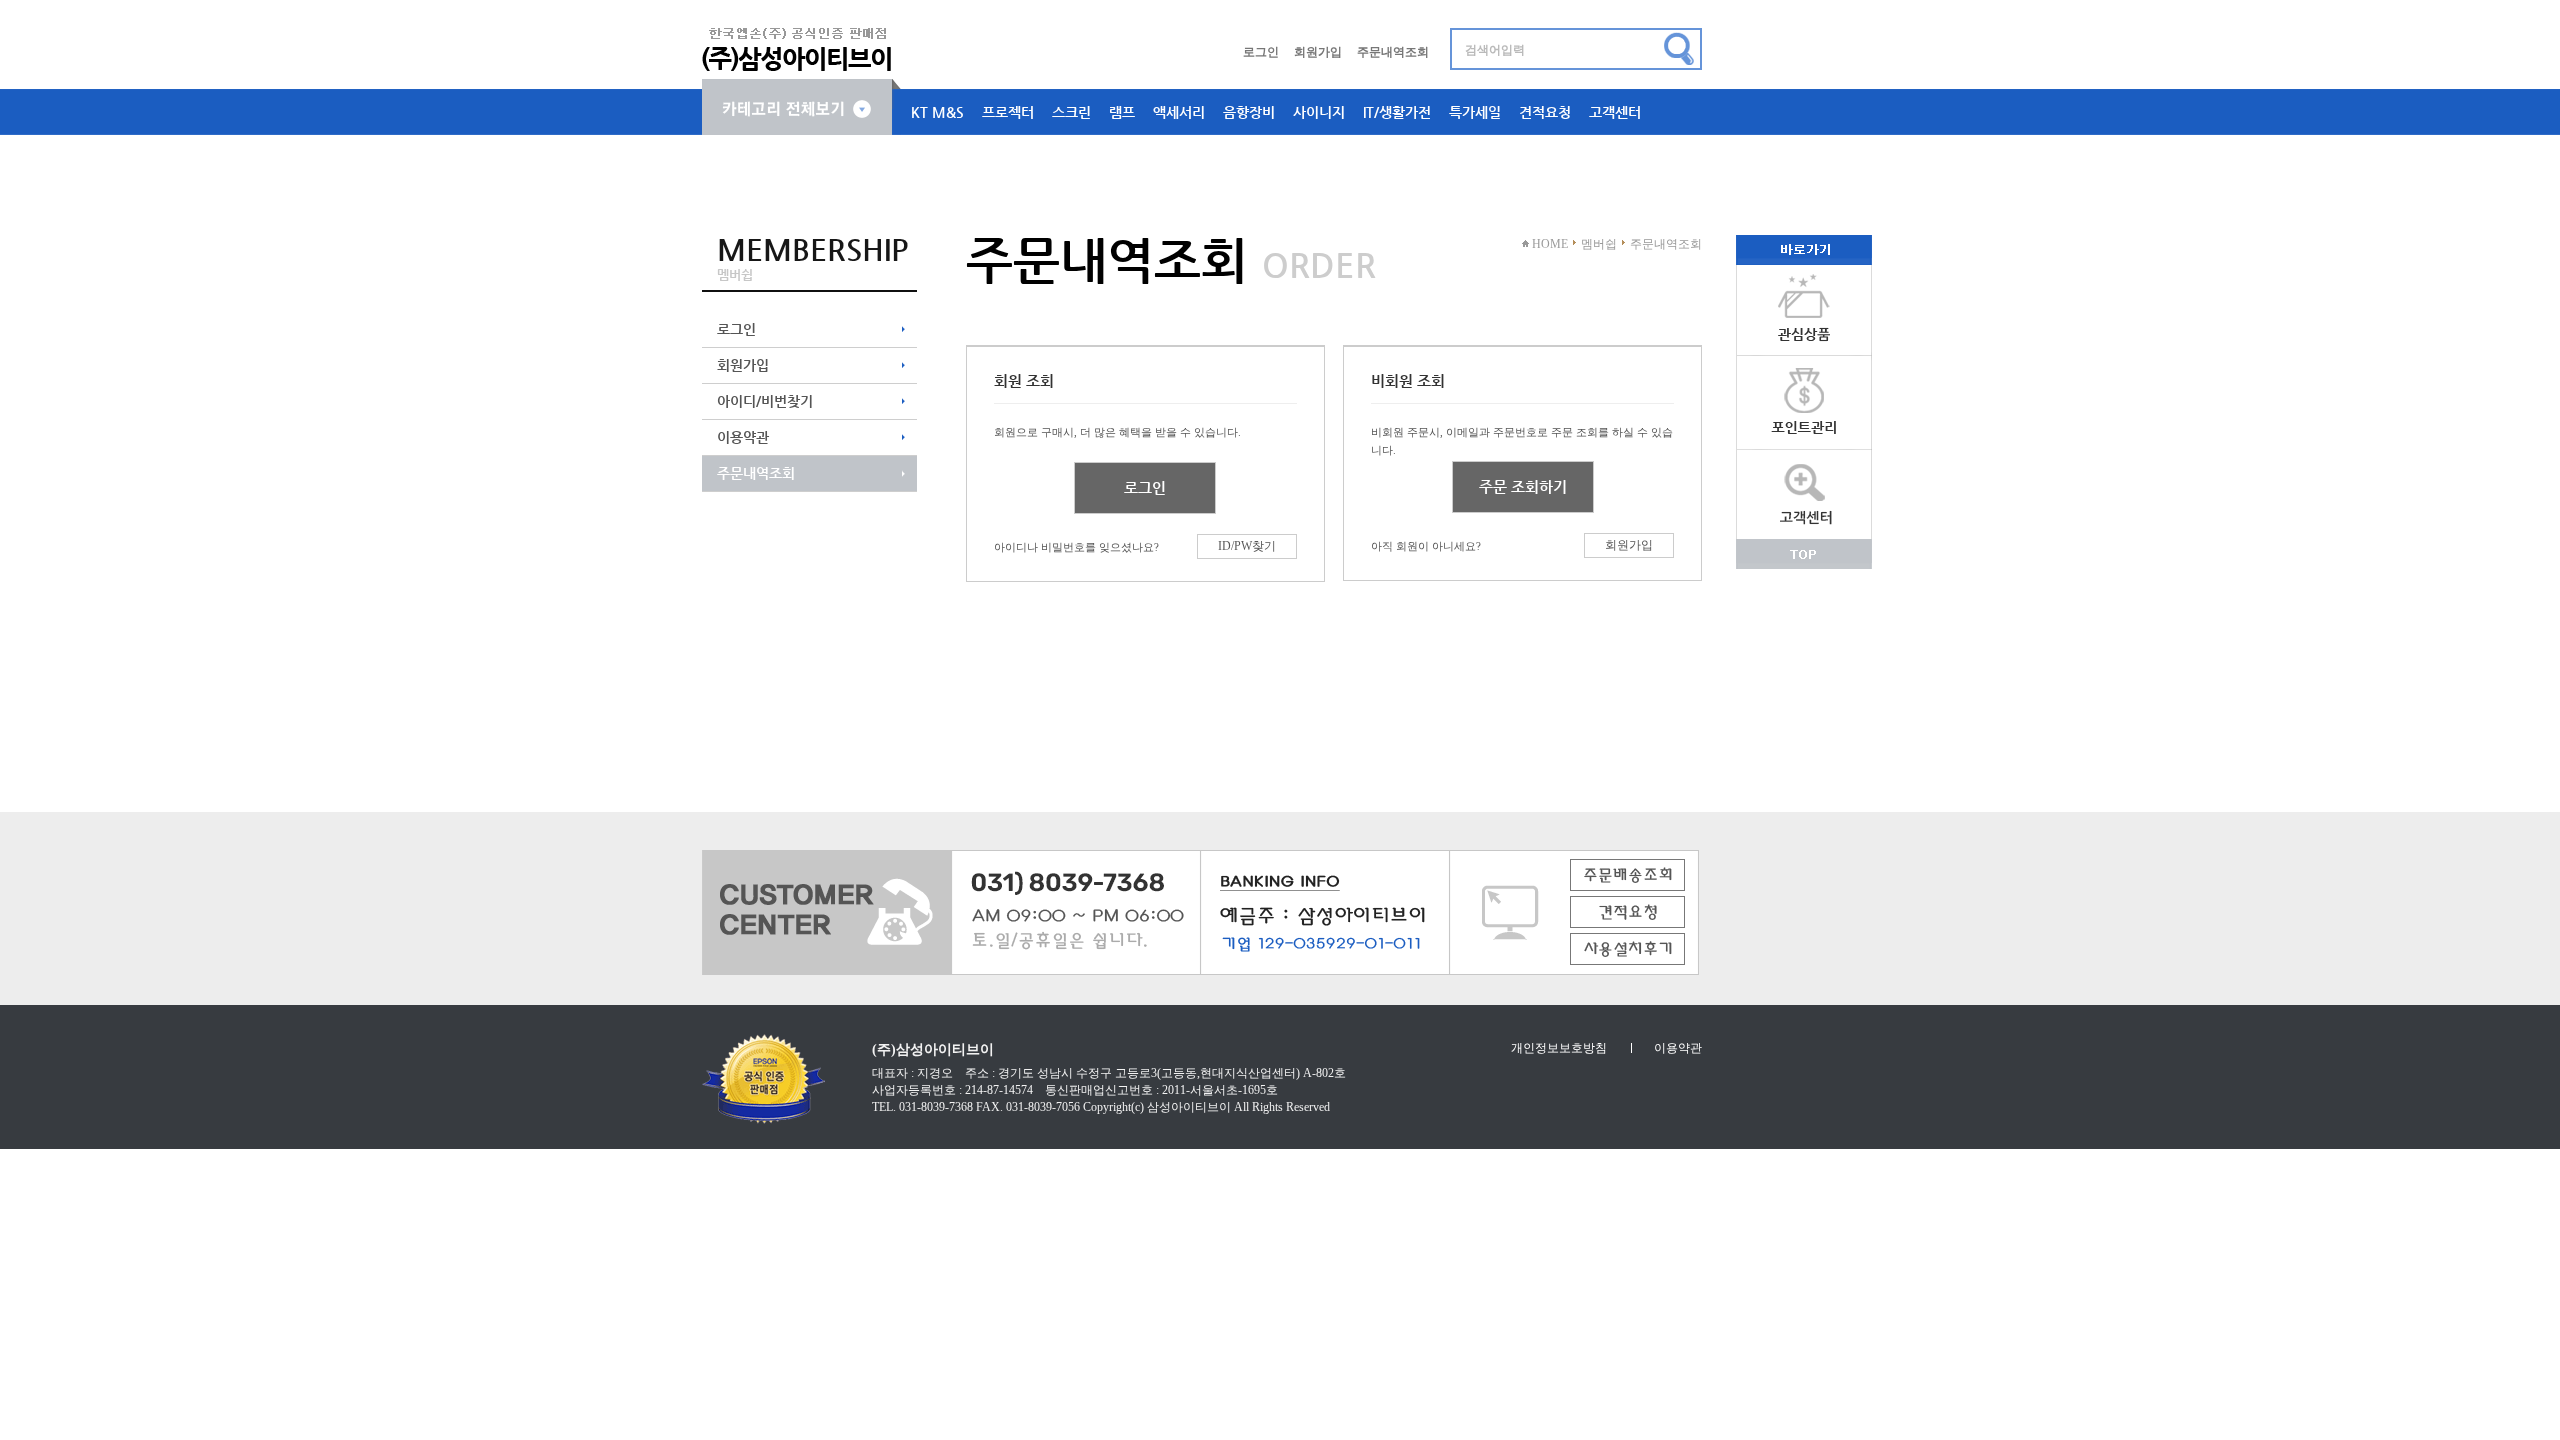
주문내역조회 (1393, 52)
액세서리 (1179, 112)
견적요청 (1545, 112)
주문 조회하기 (1523, 486)
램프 (1122, 112)
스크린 (1071, 112)
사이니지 (1319, 112)
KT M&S (937, 112)
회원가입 (1318, 52)
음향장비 (1249, 112)
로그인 (1261, 52)
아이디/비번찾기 (765, 401)
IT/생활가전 (1397, 112)
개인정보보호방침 (1559, 1048)
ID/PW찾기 (1247, 546)
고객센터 (1615, 112)
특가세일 (1475, 112)
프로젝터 (1008, 112)
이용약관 (743, 437)
